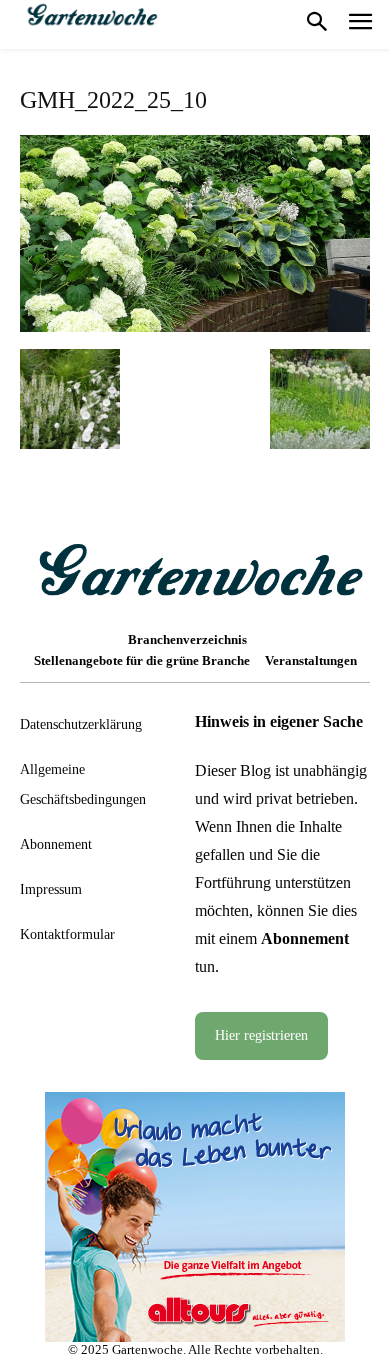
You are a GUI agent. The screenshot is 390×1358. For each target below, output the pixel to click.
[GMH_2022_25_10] (195, 325)
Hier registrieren (261, 1035)
